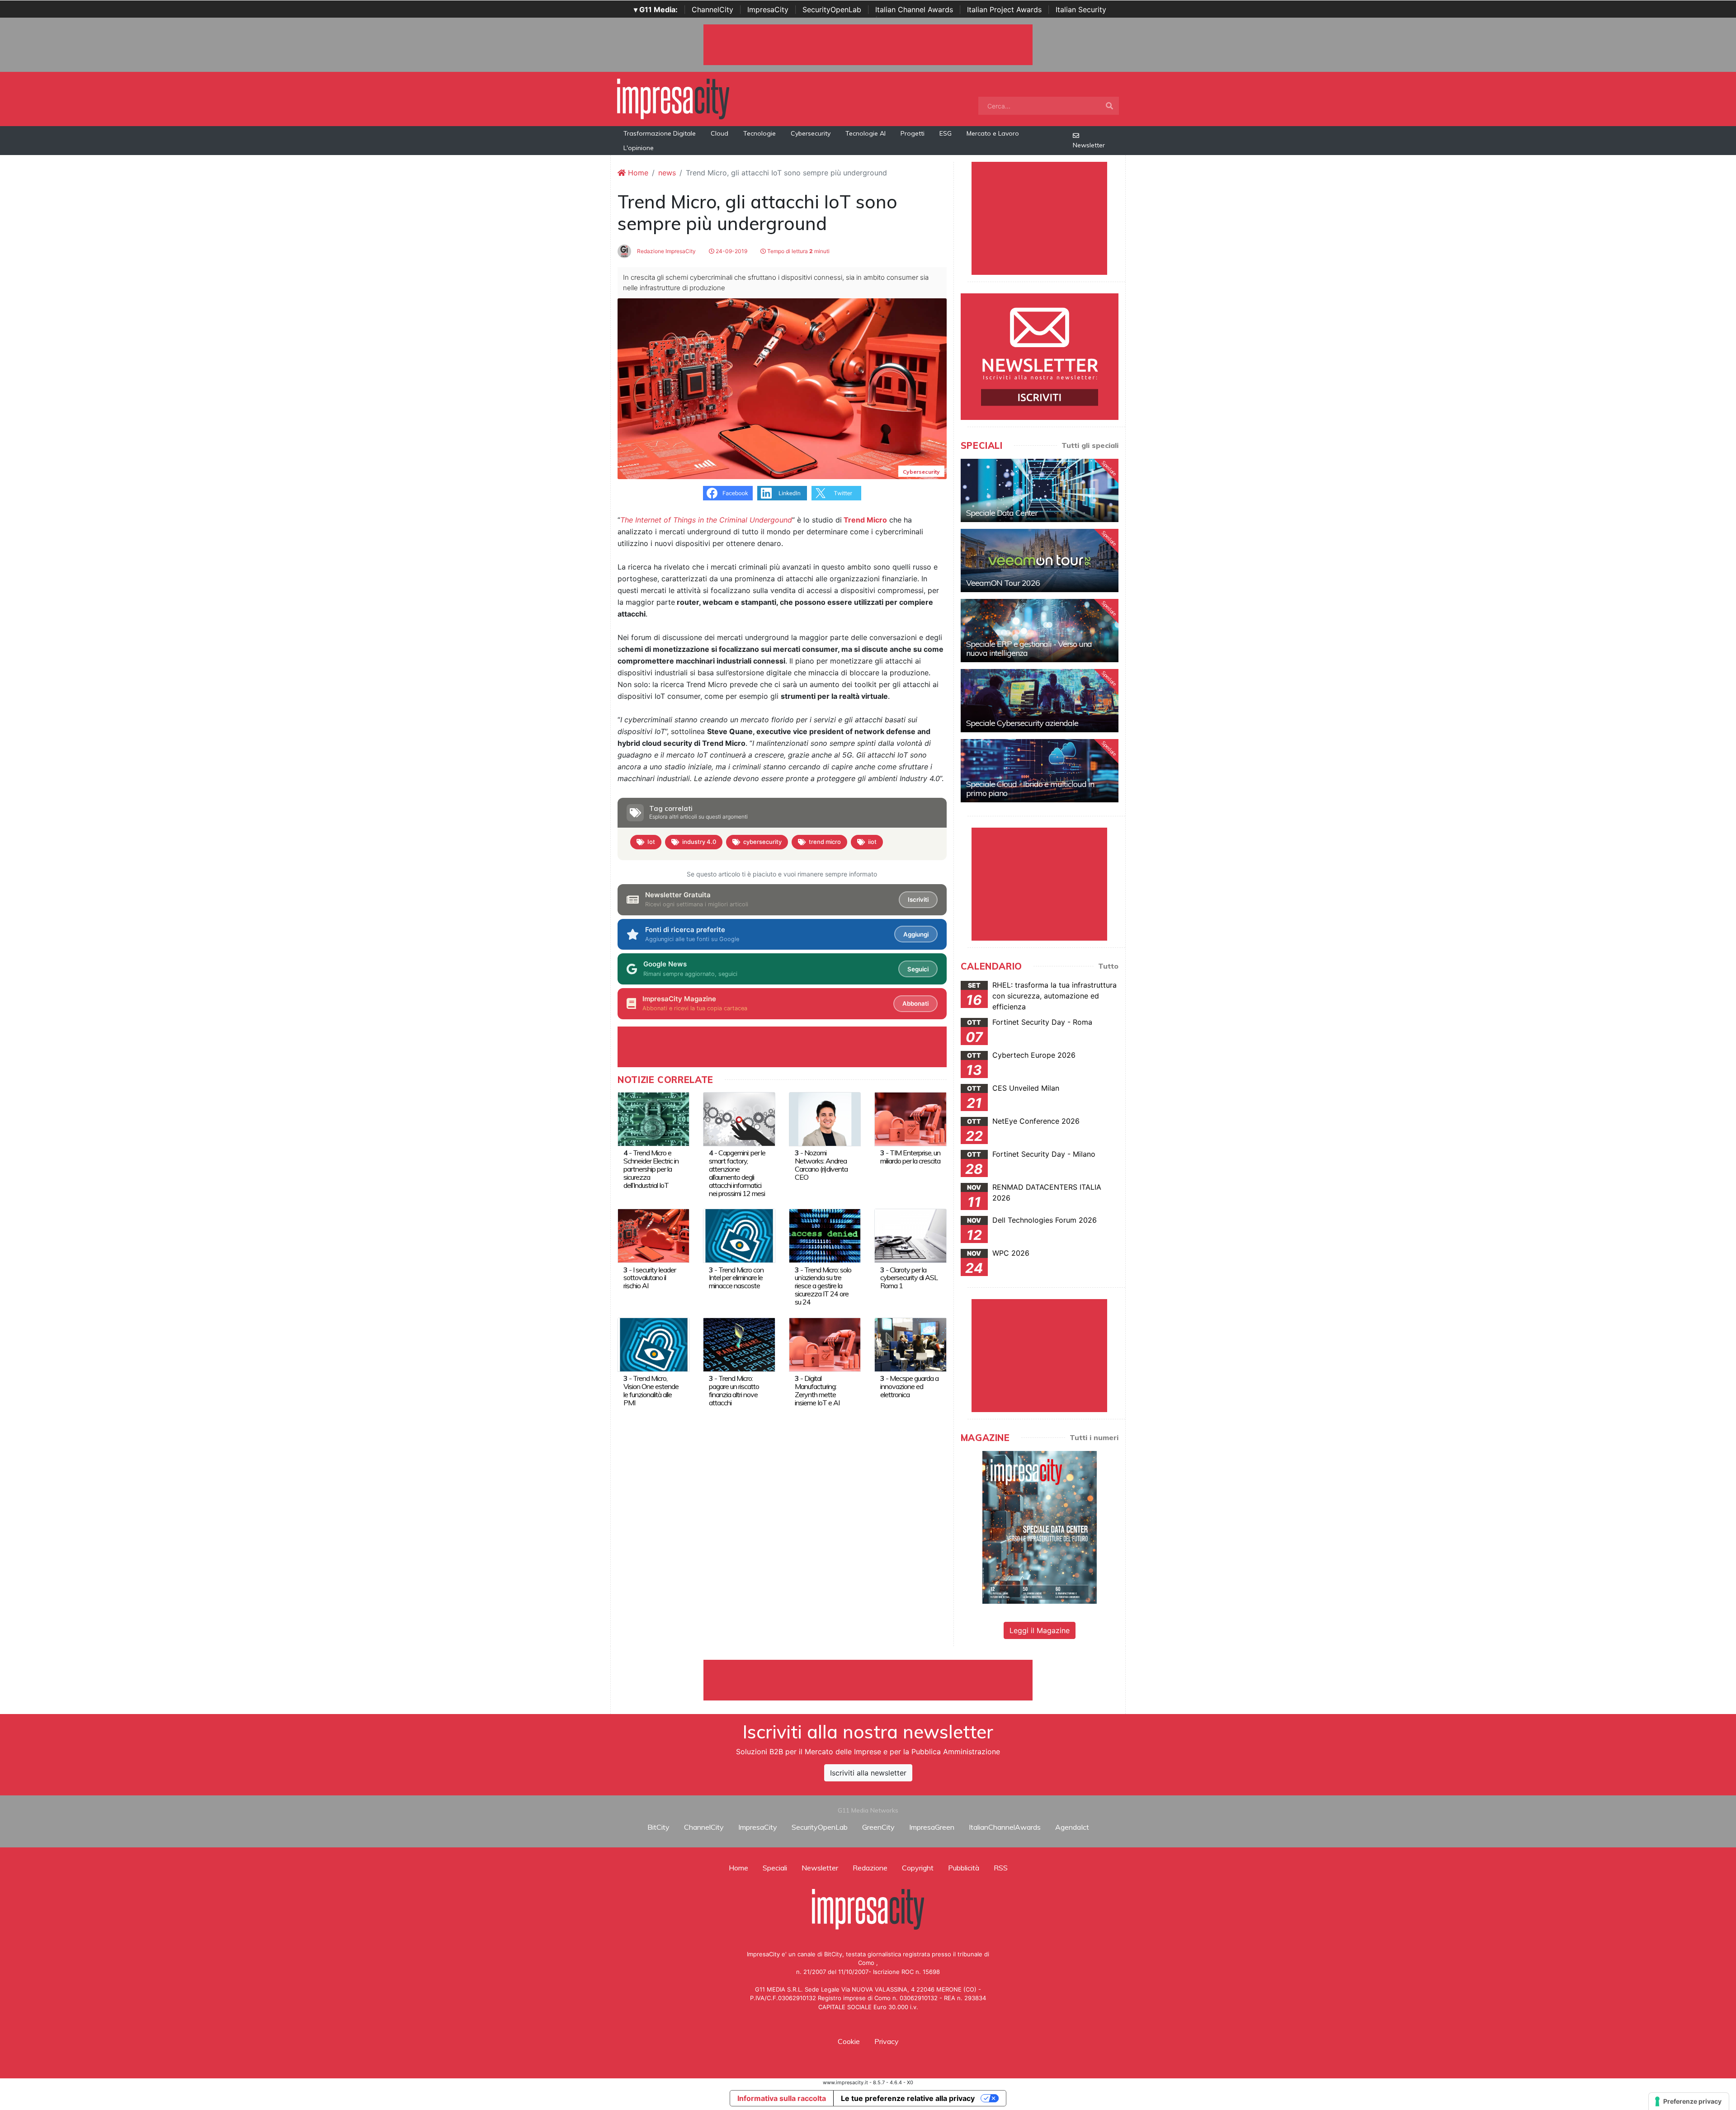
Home (637, 173)
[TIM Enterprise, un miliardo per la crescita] (910, 1118)
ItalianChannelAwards (1005, 1827)
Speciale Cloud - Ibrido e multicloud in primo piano (1030, 789)
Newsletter (1089, 145)
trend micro (825, 842)
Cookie (849, 2041)
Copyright (918, 1868)
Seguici (918, 969)
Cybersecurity (811, 133)
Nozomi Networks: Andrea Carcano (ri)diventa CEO (821, 1165)
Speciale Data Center (1002, 513)
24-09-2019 (731, 251)
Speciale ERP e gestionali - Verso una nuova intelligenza (1029, 648)
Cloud (719, 133)
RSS (1001, 1868)
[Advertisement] (868, 1680)
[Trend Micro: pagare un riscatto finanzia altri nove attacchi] (739, 1344)
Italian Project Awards (1004, 9)
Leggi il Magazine (1040, 1630)
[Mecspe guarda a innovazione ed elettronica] (910, 1344)
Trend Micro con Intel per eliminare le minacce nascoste (736, 1278)
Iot (651, 842)
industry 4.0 (699, 842)
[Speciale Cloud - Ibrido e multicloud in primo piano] (1040, 771)
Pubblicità (964, 1868)
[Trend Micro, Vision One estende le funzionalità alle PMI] (653, 1344)
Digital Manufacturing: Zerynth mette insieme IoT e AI (817, 1390)
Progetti (913, 133)
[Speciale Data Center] (1040, 490)
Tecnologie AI (866, 133)
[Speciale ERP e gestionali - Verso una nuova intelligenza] (1040, 631)
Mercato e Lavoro (993, 133)
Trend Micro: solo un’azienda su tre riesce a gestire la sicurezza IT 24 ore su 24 (823, 1286)
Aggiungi (916, 934)
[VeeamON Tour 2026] (1040, 560)
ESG (946, 133)
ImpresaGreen (932, 1827)
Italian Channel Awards (914, 9)
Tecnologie (759, 133)
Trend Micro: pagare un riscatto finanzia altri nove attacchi (734, 1390)
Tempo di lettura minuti (798, 251)
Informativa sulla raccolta (782, 2098)
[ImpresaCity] (673, 98)
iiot (872, 842)
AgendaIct (1072, 1827)
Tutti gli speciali (1090, 445)
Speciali (775, 1868)
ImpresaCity (768, 9)
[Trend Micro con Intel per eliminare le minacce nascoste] (739, 1235)
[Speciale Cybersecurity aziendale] (1040, 701)
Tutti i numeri (1094, 1437)
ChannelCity (712, 9)
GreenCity (878, 1827)
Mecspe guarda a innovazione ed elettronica (909, 1386)
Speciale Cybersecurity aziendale (1022, 723)
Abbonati (915, 1003)
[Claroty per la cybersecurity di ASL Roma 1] (910, 1235)
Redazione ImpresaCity (666, 251)
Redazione (870, 1868)
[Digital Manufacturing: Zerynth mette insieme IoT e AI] (825, 1344)
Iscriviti (918, 900)
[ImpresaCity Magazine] (1040, 1527)
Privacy (887, 2041)
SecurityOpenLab (832, 9)
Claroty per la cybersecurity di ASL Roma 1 (909, 1278)
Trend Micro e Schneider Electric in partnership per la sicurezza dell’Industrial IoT (651, 1169)
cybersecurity (762, 842)
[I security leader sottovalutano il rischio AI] (653, 1235)
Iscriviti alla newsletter (868, 1773)
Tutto (1108, 966)
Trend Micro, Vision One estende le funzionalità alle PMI (651, 1390)
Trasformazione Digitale (660, 133)
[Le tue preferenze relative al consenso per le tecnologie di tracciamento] (1689, 2101)
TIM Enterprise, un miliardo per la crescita (910, 1157)
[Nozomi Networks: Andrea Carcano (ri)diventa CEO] (825, 1118)
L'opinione (639, 148)
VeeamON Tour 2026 (1003, 583)
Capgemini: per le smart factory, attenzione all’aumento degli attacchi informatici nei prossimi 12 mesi (737, 1173)
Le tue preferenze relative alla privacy (908, 2098)
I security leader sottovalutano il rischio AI (650, 1278)
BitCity (658, 1827)
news (667, 173)
